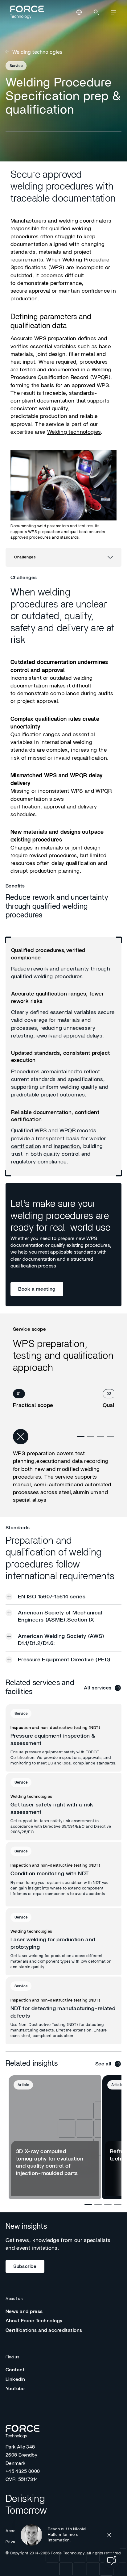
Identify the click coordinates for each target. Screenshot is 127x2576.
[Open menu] (113, 12)
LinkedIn (15, 2379)
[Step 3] (100, 1437)
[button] (67, 2535)
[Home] (26, 12)
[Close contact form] (109, 2535)
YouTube (15, 2389)
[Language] (79, 12)
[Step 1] (81, 1437)
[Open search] (96, 12)
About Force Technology (34, 2321)
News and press (24, 2311)
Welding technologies (74, 432)
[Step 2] (91, 1437)
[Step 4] (110, 1437)
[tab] (55, 1399)
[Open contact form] (112, 2561)
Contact (15, 2370)
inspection (67, 1146)
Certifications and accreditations (44, 2330)
